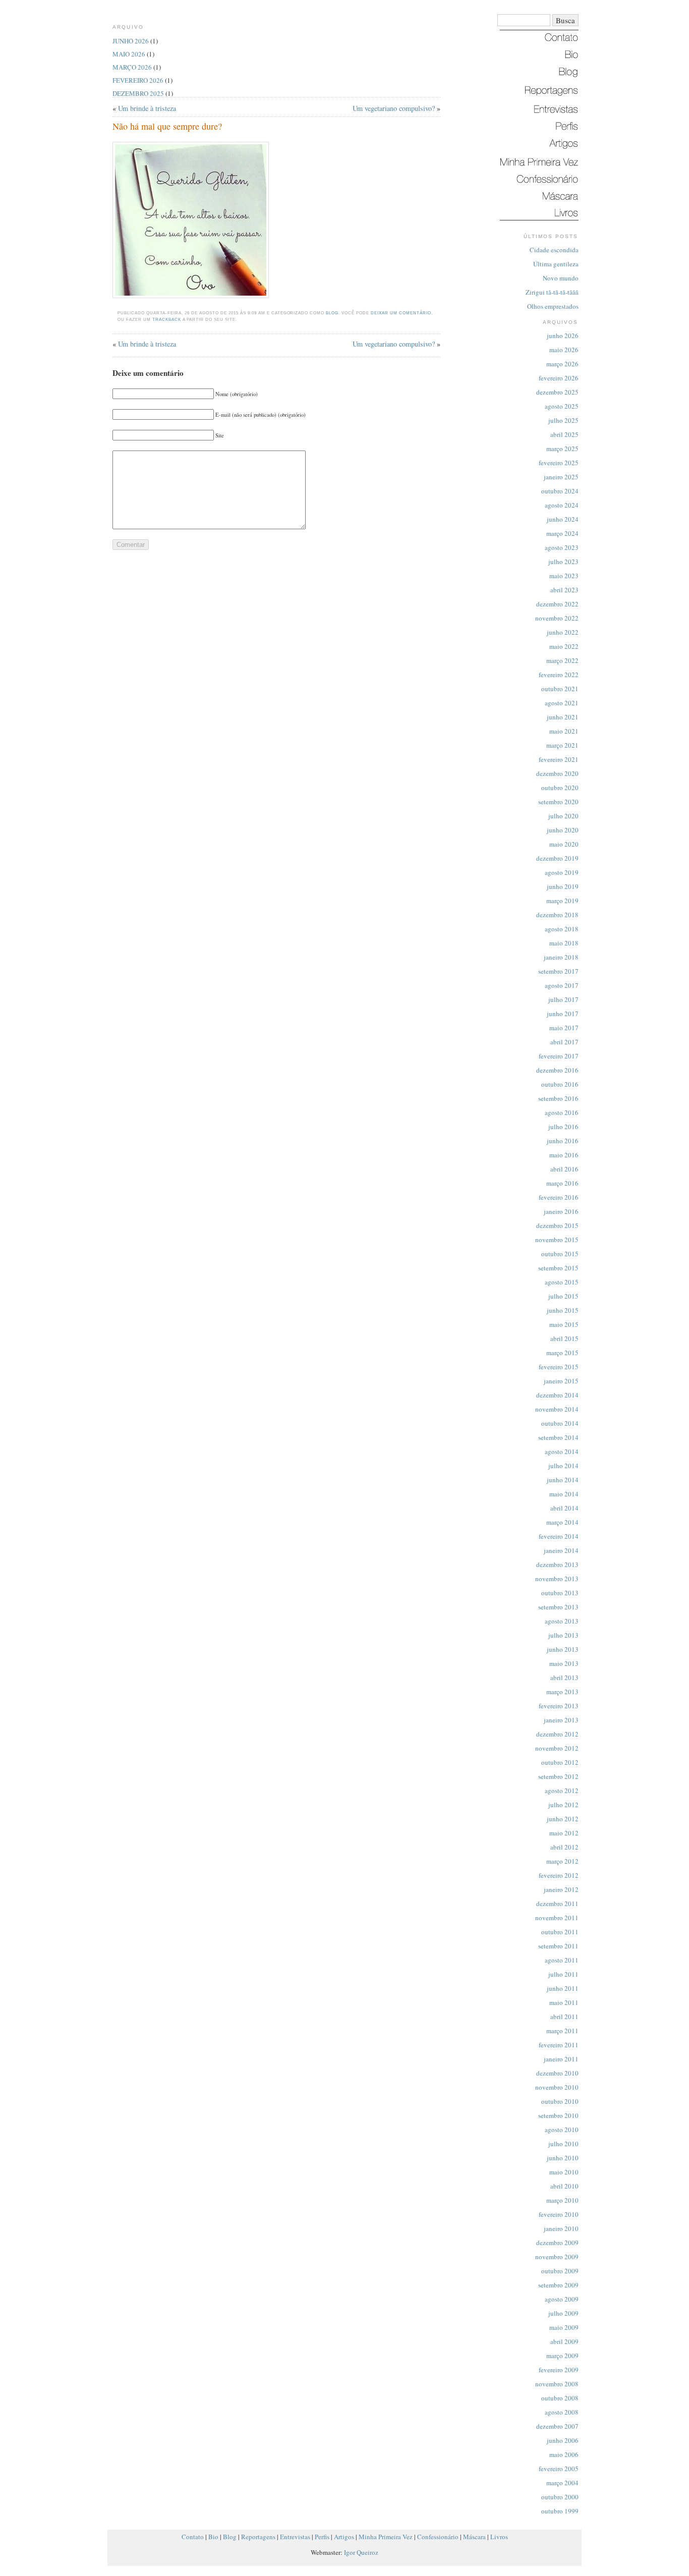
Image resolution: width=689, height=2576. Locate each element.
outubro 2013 (560, 1593)
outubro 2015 (560, 1254)
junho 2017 (563, 1014)
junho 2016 (563, 1141)
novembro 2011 (557, 1918)
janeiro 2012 (561, 1889)
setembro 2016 (558, 1098)
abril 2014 (564, 1508)
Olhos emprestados (553, 306)
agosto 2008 (562, 2412)
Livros (499, 2537)
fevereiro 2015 (559, 1367)
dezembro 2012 (557, 1734)
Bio (213, 2537)
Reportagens (258, 2537)
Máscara (474, 2537)
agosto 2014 (562, 1451)
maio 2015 (564, 1324)
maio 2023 (564, 576)
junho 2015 (563, 1310)
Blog (332, 313)
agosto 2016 (562, 1112)
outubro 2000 (560, 2497)
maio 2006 (564, 2454)
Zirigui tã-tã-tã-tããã (552, 292)
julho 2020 (563, 816)
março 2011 (562, 2031)
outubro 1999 (560, 2511)
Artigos (344, 2537)
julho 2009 (563, 2313)
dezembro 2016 (557, 1070)
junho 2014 (563, 1480)
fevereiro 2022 (559, 675)
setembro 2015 (558, 1268)
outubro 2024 (560, 491)
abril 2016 (564, 1169)
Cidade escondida (554, 250)
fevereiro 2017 (559, 1056)
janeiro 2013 (561, 1720)
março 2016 (562, 1183)
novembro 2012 (557, 1748)
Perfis (322, 2537)
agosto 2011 (562, 1960)
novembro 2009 (557, 2257)
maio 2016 (564, 1155)
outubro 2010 (560, 2101)
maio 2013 (564, 1663)
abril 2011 (564, 2017)
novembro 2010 (557, 2087)
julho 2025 (563, 420)
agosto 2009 (562, 2299)
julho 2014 (563, 1466)
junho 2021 (563, 717)
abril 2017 (564, 1042)
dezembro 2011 (557, 1903)
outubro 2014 (560, 1423)
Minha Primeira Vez (386, 2537)
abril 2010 (564, 2186)
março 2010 (562, 2200)
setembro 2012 (558, 1776)
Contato (193, 2537)
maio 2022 (564, 646)
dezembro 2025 (557, 392)
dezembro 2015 (557, 1225)
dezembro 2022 (557, 604)
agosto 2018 (562, 929)
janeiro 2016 (561, 1211)
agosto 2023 (562, 547)
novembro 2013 (557, 1579)
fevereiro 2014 (559, 1536)
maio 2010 (564, 2172)
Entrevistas (295, 2537)
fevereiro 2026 (559, 378)
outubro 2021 (560, 689)
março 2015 (562, 1353)
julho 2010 (563, 2144)
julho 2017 (563, 999)
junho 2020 (563, 830)
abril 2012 (564, 1847)
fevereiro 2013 (559, 1706)
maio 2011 (564, 2002)
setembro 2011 (558, 1946)
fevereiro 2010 (559, 2214)
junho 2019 (563, 886)
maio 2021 (564, 731)
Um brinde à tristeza (147, 108)
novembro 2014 (557, 1409)
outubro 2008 (560, 2398)
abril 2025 (564, 434)
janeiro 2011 (561, 2059)
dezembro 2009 (557, 2243)
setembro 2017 (558, 971)
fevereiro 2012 (559, 1875)
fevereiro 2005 (559, 2469)
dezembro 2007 (557, 2426)
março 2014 (562, 1522)
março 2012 (562, 1861)
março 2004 (562, 2483)
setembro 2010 (558, 2115)
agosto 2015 (562, 1282)
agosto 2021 (562, 703)
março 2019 (562, 901)
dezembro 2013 (557, 1564)
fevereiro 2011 (559, 2045)
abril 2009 (564, 2341)
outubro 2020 (560, 788)
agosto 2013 (562, 1621)
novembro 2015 (557, 1240)
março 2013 (562, 1692)
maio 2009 (564, 2327)
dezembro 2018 (557, 915)
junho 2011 (563, 1988)
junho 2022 (563, 632)
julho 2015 (563, 1296)
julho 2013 (563, 1635)
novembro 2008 (557, 2384)
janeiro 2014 (561, 1550)
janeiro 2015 (561, 1381)
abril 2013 (564, 1677)
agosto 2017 (562, 985)
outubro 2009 (560, 2271)
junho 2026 (563, 335)
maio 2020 (564, 844)
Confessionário (438, 2537)
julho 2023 (563, 562)
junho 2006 (563, 2440)
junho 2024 (563, 519)
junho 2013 (563, 1649)
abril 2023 (564, 590)
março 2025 (562, 449)
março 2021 (562, 745)
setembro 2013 (558, 1607)
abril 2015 (564, 1338)
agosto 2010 (562, 2130)
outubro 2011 (560, 1932)
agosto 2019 (562, 872)
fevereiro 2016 (559, 1197)
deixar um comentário (401, 313)
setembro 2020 (558, 802)
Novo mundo (561, 278)
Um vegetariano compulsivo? (394, 108)
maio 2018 (564, 943)
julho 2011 (563, 1974)
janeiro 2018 (561, 957)
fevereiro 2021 (559, 759)
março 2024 (562, 533)
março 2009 (562, 2356)
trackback (167, 320)
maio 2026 (564, 350)
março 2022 (562, 660)
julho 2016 (563, 1127)
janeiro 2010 (561, 2228)
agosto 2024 (562, 505)
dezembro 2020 (557, 773)
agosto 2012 (562, 1790)
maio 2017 (564, 1028)
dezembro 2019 (557, 858)
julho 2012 (563, 1805)
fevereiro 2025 (559, 463)
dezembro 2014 (557, 1395)
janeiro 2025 (561, 477)
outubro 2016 (560, 1084)
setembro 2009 (558, 2285)
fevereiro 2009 (559, 2370)
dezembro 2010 (557, 2073)
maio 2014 (564, 1494)
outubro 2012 (560, 1762)
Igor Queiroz (361, 2552)
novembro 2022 (557, 618)
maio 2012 (564, 1833)
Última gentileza (556, 264)
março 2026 (562, 364)
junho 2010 (563, 2158)
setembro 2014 (558, 1437)
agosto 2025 (562, 406)
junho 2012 (563, 1819)
